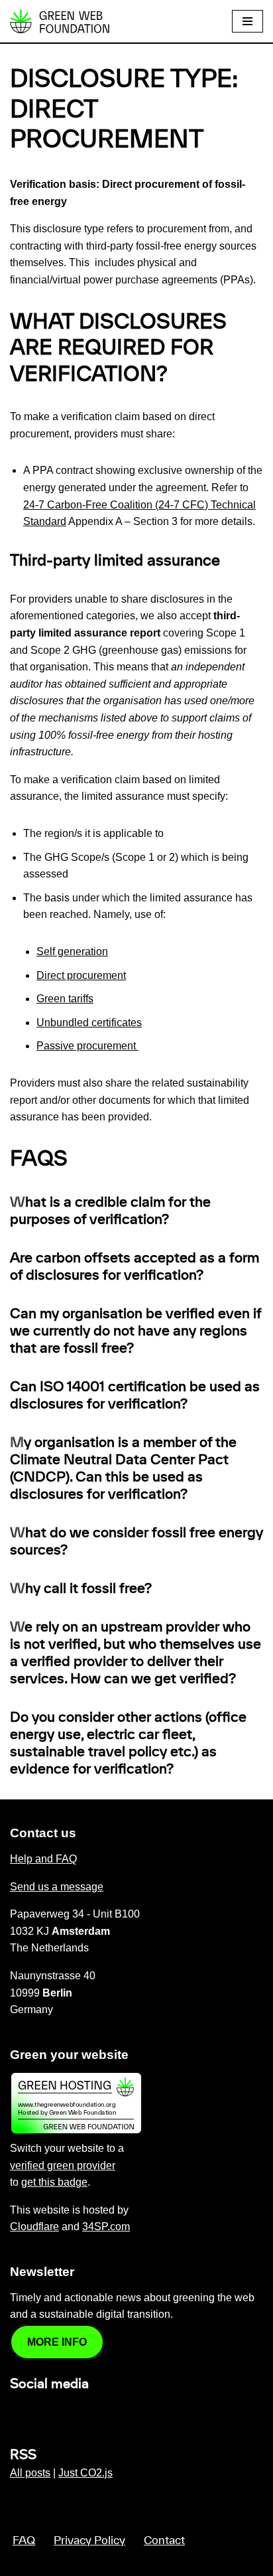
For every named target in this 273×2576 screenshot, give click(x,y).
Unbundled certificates (89, 1023)
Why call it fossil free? (81, 1589)
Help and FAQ (43, 1859)
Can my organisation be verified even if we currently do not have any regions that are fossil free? (136, 1331)
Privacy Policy (89, 2541)
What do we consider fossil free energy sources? (136, 1542)
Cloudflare (34, 2227)
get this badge (54, 2182)
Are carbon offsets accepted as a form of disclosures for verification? (135, 1267)
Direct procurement (81, 975)
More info (57, 2342)
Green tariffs (65, 999)
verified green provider (63, 2165)
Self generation (72, 951)
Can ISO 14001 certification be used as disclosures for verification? (135, 1396)
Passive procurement (87, 1046)
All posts (30, 2473)
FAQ (24, 2541)
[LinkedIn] (18, 2412)
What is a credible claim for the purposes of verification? (110, 1211)
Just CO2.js (85, 2473)
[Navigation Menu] (247, 21)
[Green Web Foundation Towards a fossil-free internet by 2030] (60, 21)
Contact (164, 2541)
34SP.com (106, 2227)
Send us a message (57, 1887)
